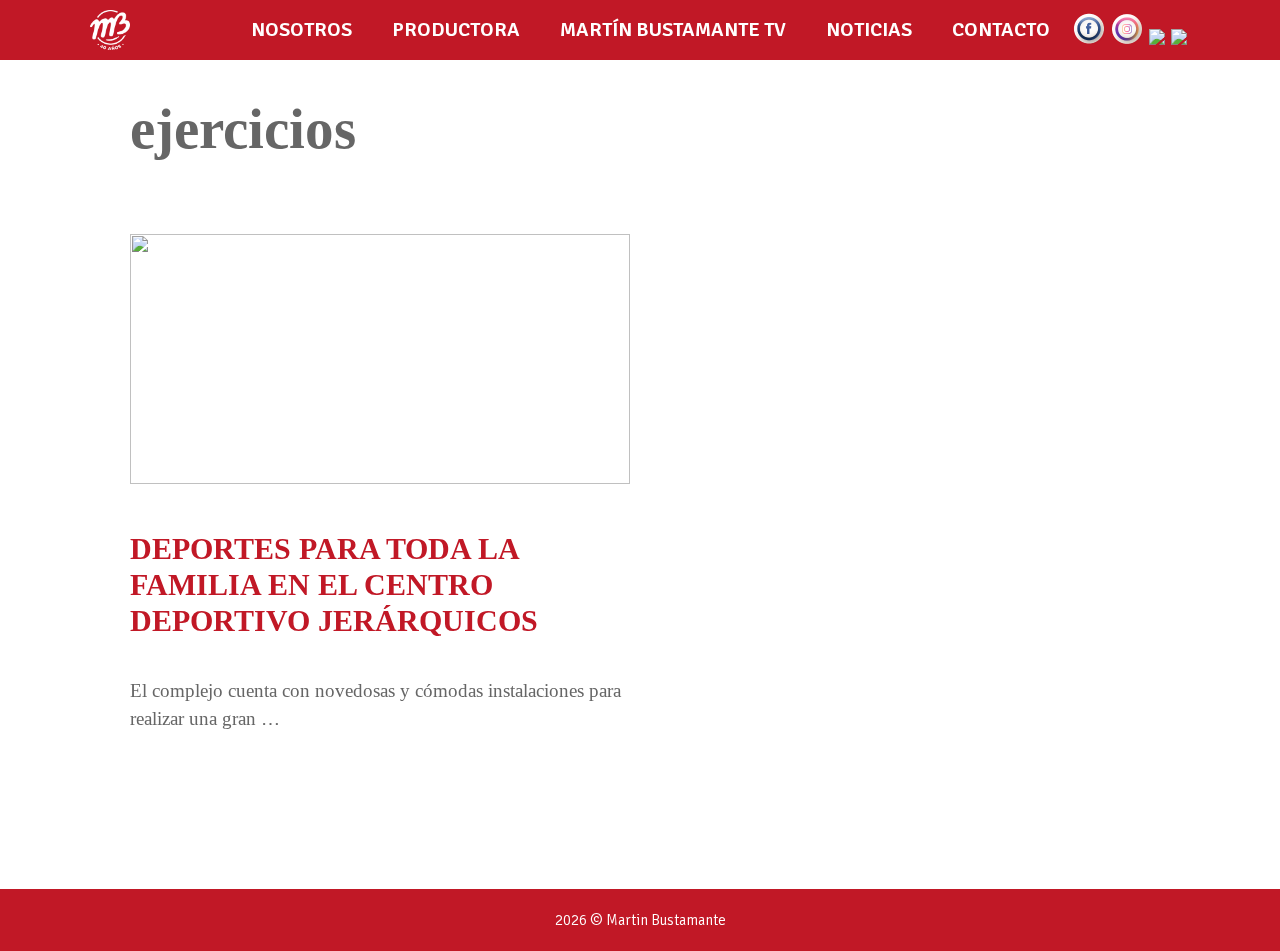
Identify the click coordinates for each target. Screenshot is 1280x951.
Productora (456, 29)
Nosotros (301, 29)
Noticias (869, 29)
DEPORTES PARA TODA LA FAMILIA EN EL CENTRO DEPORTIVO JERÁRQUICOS (334, 584)
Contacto (1001, 29)
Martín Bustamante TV (673, 29)
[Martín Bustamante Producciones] (115, 30)
